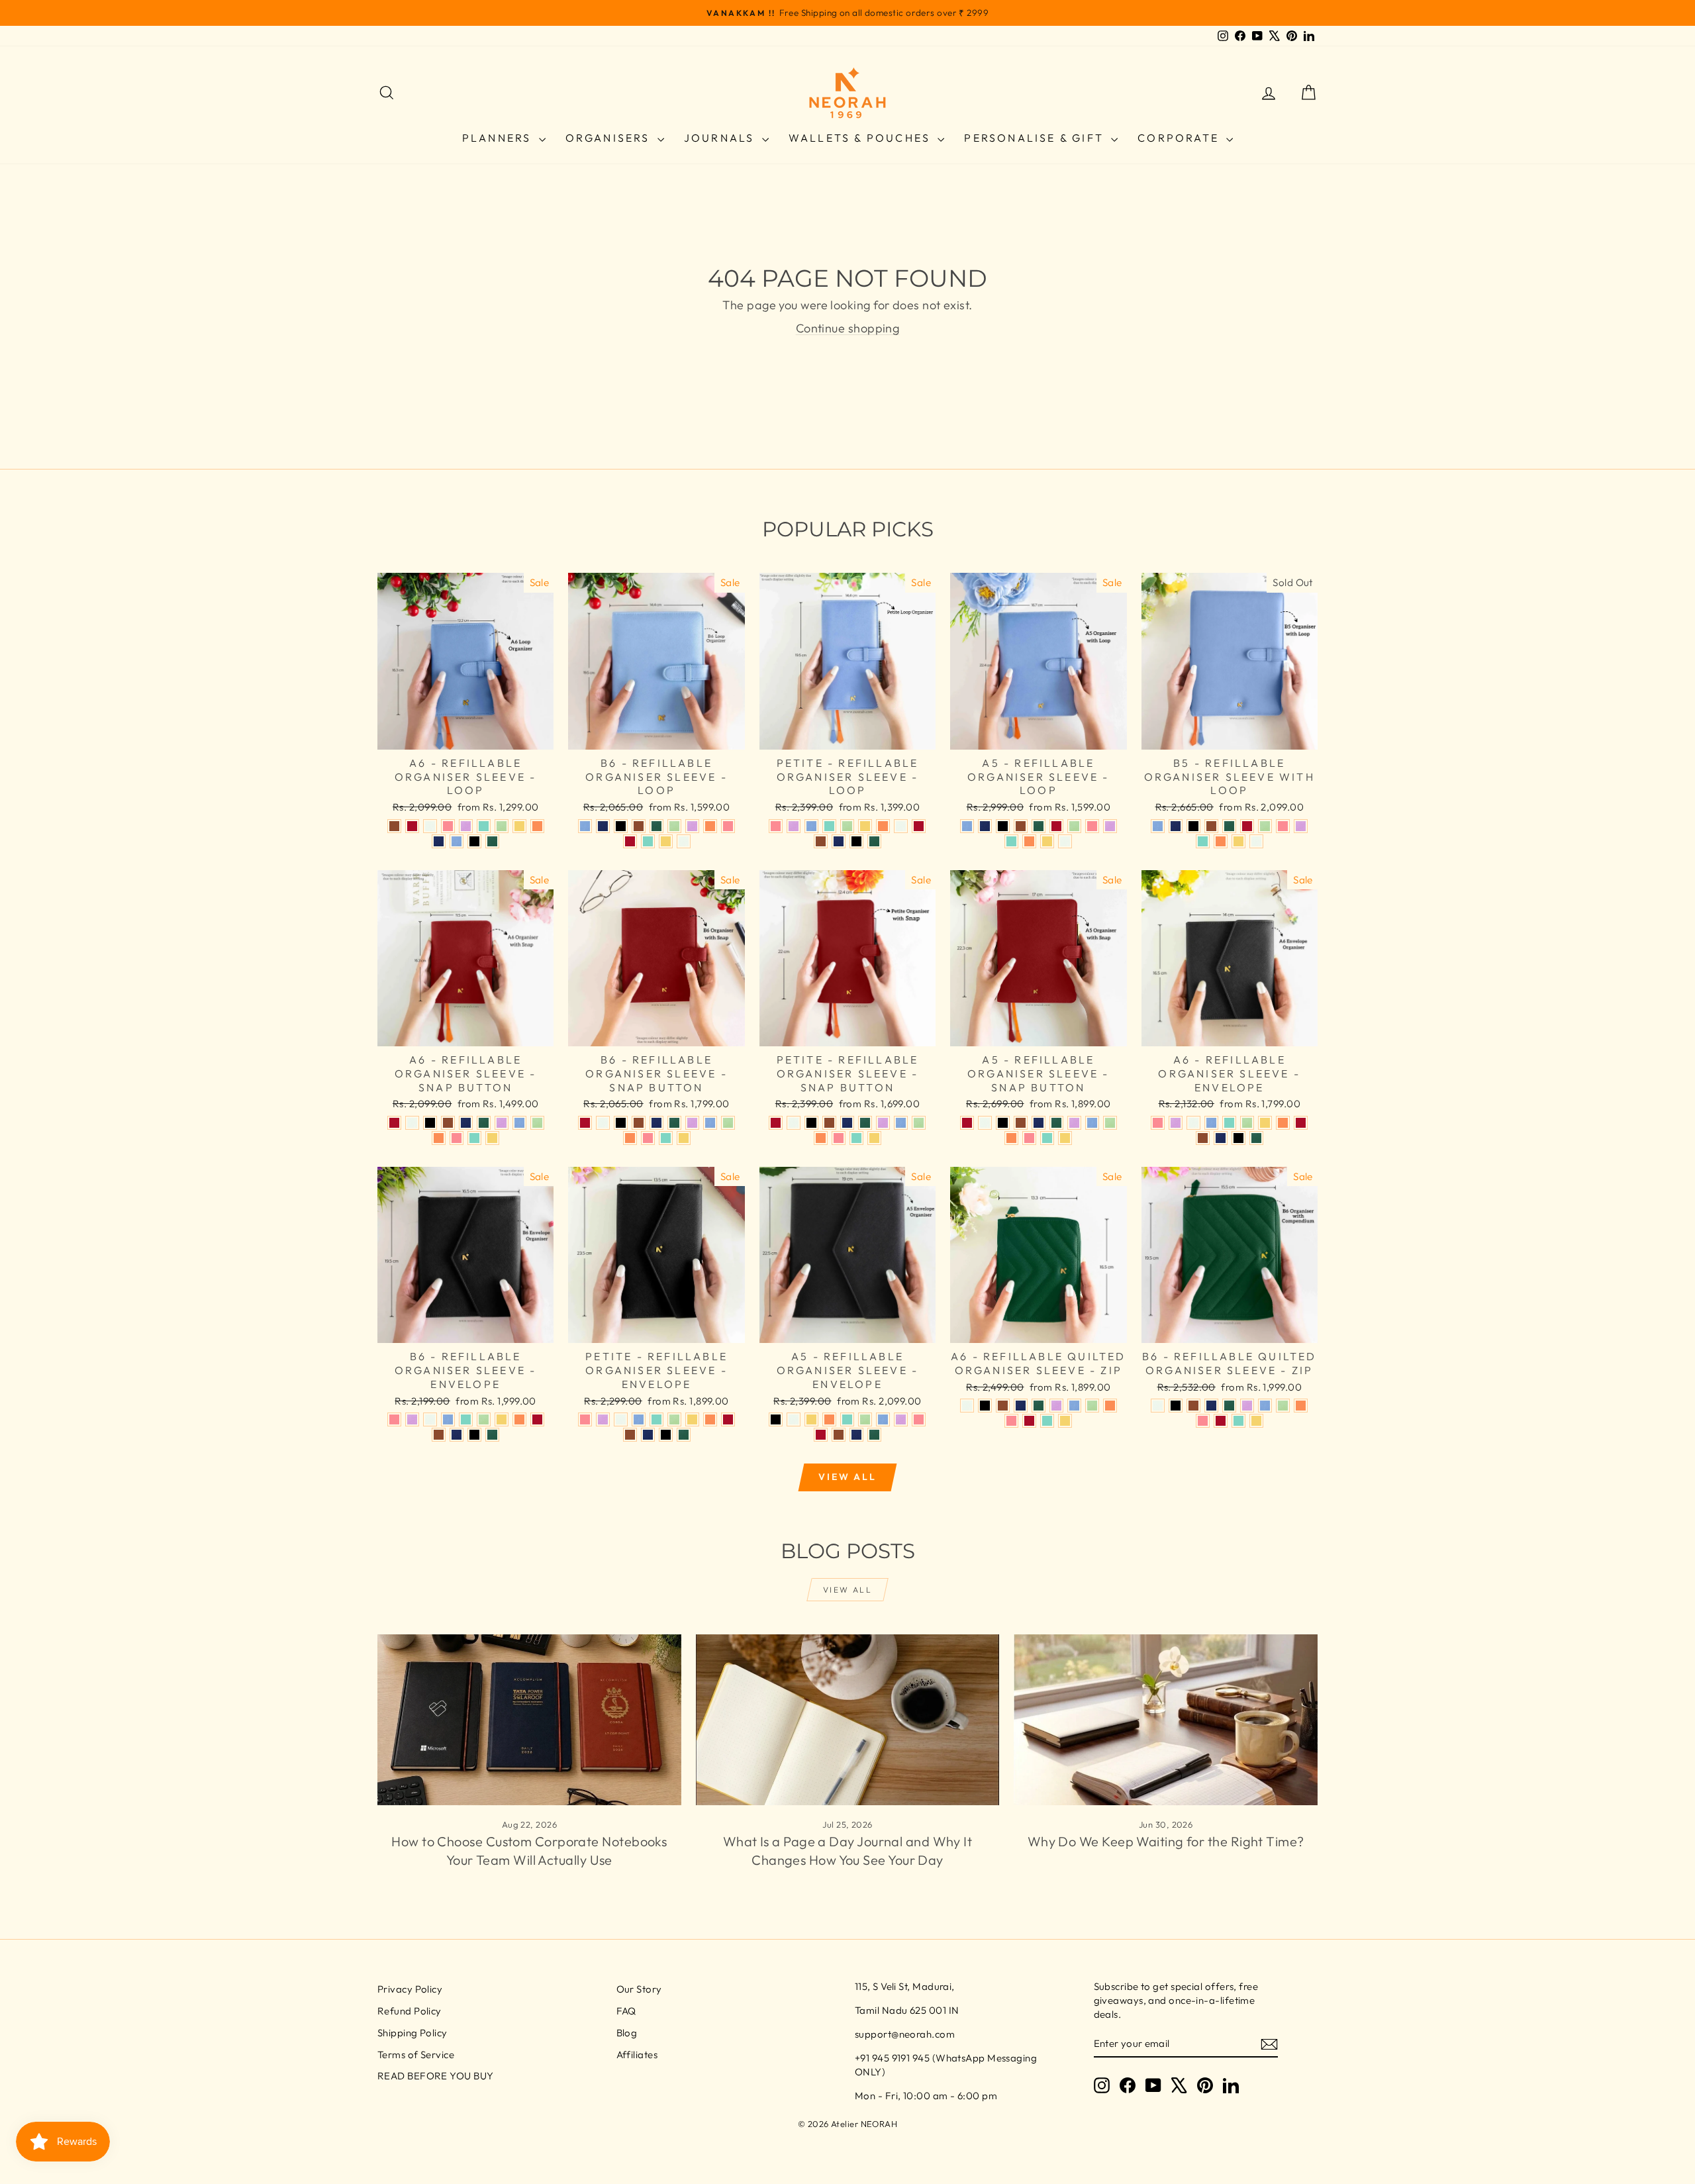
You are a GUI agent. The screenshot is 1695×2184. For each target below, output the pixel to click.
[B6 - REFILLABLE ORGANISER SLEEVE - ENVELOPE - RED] (537, 1419)
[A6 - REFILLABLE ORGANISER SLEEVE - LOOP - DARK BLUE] (439, 841)
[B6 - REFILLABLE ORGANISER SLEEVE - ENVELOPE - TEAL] (466, 1419)
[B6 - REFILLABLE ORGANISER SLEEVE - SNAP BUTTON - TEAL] (666, 1138)
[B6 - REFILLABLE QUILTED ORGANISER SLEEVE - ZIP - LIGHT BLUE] (1265, 1406)
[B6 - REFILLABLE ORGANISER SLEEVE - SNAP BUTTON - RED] (585, 1123)
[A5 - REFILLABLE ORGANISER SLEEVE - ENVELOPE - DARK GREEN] (874, 1435)
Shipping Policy (412, 2033)
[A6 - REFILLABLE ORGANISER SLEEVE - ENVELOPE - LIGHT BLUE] (1211, 1123)
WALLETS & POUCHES (862, 138)
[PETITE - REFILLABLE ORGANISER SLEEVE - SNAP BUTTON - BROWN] (829, 1123)
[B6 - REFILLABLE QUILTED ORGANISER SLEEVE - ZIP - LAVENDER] (1247, 1406)
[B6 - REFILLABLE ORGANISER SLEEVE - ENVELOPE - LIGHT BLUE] (448, 1419)
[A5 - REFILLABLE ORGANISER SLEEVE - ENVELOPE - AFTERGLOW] (794, 1419)
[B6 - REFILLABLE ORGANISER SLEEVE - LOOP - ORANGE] (710, 826)
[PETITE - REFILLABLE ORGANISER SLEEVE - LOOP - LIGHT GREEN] (847, 826)
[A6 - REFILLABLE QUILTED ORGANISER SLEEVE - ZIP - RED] (1029, 1421)
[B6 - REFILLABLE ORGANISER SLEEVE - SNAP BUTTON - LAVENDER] (692, 1123)
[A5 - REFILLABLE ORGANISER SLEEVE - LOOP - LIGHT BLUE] (967, 826)
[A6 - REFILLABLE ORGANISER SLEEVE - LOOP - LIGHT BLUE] (457, 841)
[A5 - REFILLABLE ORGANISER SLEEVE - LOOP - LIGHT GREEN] (1074, 826)
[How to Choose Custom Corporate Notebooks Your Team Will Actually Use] (529, 1720)
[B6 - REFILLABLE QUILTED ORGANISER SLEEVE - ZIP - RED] (1221, 1421)
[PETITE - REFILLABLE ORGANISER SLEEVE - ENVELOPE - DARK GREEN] (684, 1435)
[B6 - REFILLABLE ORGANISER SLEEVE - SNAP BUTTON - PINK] (648, 1138)
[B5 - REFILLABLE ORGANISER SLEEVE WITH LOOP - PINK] (1283, 826)
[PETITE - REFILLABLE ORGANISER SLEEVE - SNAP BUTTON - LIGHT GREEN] (919, 1123)
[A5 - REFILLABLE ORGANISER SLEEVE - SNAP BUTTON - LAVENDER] (1074, 1123)
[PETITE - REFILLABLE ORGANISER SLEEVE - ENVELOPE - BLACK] (666, 1435)
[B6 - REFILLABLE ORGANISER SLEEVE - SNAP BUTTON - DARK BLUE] (656, 1123)
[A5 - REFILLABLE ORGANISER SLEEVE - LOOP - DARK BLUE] (985, 826)
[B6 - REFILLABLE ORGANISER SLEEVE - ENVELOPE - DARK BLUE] (457, 1435)
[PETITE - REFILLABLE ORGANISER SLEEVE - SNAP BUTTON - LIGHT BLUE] (901, 1123)
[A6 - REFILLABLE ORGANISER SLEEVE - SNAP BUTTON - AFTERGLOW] (412, 1123)
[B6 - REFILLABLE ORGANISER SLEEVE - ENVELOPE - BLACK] (474, 1435)
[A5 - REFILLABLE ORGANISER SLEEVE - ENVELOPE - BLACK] (776, 1419)
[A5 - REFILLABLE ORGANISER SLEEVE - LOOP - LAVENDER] (1110, 826)
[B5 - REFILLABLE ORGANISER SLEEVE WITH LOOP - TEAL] (1203, 841)
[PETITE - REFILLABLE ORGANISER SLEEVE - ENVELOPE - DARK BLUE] (648, 1435)
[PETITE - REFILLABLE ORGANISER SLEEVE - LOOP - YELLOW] (865, 826)
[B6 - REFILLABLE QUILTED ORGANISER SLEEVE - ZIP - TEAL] (1238, 1421)
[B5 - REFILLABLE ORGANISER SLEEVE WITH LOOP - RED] (1247, 826)
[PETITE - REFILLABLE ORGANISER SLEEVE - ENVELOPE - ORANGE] (710, 1419)
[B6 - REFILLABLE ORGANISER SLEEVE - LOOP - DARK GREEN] (656, 826)
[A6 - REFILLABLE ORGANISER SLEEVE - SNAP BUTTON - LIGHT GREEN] (537, 1123)
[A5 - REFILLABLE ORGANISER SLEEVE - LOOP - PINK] (1092, 826)
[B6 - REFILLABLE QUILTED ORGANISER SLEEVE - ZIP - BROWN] (1193, 1406)
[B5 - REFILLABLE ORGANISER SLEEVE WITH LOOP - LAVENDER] (1301, 826)
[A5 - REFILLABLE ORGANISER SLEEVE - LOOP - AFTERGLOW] (1065, 841)
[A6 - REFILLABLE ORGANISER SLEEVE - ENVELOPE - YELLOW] (1265, 1123)
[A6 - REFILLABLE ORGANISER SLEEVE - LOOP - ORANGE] (537, 826)
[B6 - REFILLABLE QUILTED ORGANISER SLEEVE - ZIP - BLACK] (1176, 1406)
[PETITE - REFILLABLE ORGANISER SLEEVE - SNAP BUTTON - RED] (776, 1123)
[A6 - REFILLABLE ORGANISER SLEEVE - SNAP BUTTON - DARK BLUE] (466, 1123)
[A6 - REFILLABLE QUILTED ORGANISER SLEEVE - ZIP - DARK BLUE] (1021, 1406)
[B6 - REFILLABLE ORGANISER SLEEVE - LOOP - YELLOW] (666, 841)
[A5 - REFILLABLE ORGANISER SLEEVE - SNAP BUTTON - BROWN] (1021, 1123)
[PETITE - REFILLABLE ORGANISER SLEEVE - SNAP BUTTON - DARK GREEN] (865, 1123)
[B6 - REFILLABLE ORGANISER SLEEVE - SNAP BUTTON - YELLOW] (684, 1138)
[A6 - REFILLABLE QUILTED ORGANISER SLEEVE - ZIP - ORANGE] (1110, 1406)
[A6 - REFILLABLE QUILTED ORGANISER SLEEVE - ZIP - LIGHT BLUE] (1074, 1406)
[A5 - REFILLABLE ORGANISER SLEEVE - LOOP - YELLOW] (1047, 841)
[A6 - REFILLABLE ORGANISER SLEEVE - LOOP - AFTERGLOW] (430, 826)
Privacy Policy (410, 1989)
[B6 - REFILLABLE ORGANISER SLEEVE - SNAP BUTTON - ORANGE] (630, 1138)
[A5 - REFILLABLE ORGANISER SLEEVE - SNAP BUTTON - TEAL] (1047, 1138)
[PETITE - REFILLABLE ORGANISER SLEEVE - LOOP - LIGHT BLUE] (811, 826)
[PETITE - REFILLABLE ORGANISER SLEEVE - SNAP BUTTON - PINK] (839, 1138)
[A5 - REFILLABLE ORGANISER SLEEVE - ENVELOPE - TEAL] (847, 1419)
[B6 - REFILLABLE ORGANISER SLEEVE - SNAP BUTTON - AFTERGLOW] (603, 1123)
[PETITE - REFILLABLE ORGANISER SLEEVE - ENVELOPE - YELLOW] (692, 1419)
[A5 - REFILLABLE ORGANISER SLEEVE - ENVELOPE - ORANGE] (829, 1419)
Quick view (465, 735)
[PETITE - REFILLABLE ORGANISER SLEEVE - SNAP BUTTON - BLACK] (811, 1123)
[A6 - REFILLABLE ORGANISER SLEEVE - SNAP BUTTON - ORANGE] (439, 1138)
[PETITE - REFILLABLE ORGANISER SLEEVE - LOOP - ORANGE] (883, 826)
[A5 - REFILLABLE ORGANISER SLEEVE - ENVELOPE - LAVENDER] (901, 1419)
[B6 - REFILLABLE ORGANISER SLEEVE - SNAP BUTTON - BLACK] (621, 1123)
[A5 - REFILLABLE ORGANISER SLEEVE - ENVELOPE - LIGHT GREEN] (865, 1419)
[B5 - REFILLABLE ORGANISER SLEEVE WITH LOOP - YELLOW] (1238, 841)
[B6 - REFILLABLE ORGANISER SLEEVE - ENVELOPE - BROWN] (439, 1435)
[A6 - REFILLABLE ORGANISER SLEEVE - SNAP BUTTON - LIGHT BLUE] (519, 1123)
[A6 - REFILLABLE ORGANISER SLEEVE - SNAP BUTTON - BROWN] (448, 1123)
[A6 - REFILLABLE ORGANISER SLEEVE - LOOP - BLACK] (474, 841)
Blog (627, 2033)
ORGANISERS (610, 138)
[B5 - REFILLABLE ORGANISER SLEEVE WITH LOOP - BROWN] (1211, 826)
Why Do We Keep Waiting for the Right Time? (1166, 1841)
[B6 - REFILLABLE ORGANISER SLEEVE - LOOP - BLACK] (621, 826)
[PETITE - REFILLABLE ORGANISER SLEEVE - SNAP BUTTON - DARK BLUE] (847, 1123)
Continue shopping (848, 328)
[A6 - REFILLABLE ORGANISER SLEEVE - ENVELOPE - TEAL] (1229, 1123)
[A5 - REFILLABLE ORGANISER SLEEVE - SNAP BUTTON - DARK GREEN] (1056, 1123)
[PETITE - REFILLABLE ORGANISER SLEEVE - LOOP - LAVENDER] (794, 826)
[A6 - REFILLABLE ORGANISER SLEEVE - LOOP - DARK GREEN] (492, 841)
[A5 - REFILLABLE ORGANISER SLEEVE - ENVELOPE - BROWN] (839, 1435)
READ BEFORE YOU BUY (436, 2076)
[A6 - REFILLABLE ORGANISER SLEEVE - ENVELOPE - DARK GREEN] (1256, 1138)
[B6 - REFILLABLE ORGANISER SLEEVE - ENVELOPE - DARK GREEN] (492, 1435)
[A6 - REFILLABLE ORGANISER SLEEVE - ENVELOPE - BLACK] (1238, 1138)
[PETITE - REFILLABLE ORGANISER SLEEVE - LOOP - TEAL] (829, 826)
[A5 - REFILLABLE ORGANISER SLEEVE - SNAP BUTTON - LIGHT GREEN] (1110, 1123)
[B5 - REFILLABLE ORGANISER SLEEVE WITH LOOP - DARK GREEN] (1229, 826)
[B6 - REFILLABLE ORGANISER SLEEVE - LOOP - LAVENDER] (692, 826)
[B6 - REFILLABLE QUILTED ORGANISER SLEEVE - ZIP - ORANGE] (1301, 1406)
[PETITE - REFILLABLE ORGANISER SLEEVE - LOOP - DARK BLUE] (839, 841)
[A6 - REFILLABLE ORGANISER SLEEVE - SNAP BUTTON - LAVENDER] (502, 1123)
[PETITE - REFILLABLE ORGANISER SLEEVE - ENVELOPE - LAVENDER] (603, 1419)
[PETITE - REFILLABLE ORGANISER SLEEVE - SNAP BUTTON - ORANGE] (821, 1138)
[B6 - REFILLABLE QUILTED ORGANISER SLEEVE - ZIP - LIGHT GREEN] (1283, 1406)
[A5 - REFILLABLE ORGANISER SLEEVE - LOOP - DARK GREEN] (1039, 826)
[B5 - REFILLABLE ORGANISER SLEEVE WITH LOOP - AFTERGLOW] (1256, 841)
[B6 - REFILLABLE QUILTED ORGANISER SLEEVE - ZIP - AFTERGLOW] (1158, 1406)
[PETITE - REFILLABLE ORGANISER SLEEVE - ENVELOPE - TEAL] (656, 1419)
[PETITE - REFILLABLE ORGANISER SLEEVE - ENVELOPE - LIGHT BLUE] (639, 1419)
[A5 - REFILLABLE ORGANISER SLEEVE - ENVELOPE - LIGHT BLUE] (883, 1419)
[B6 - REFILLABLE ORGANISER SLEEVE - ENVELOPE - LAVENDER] (412, 1419)
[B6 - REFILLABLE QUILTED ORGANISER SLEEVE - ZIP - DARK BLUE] (1211, 1406)
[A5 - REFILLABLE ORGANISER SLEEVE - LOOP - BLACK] (1003, 826)
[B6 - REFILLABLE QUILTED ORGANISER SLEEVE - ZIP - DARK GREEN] (1229, 1406)
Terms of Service (416, 2055)
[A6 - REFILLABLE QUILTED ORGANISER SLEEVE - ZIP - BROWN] (1003, 1406)
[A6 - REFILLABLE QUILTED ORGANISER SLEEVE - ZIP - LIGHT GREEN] (1092, 1406)
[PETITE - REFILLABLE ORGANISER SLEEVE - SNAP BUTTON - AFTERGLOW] (794, 1123)
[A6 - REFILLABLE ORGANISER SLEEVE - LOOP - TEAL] (484, 826)
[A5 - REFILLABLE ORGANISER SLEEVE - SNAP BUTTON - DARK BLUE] (1039, 1123)
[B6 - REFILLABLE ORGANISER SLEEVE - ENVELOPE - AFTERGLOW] (430, 1419)
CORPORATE (1180, 138)
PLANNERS (499, 138)
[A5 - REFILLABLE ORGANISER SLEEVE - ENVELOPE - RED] (821, 1435)
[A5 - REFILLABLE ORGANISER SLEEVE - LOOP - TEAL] (1011, 841)
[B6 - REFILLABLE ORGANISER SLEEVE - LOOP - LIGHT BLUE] (585, 826)
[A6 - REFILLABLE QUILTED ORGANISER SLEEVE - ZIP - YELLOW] (1065, 1421)
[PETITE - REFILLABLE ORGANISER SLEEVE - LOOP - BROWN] (821, 841)
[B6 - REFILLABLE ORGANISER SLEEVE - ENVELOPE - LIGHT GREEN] (484, 1419)
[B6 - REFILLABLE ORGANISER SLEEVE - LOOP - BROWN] (639, 826)
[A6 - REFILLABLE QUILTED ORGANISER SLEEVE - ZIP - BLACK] (985, 1406)
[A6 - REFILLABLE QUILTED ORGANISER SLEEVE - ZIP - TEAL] (1047, 1421)
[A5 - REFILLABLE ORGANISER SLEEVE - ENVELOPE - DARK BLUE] (856, 1435)
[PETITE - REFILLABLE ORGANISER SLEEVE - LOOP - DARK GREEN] (874, 841)
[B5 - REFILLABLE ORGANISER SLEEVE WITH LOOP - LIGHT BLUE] (1158, 826)
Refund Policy (410, 2011)
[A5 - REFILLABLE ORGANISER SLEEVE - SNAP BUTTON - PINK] (1029, 1138)
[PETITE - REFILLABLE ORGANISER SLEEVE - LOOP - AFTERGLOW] (901, 826)
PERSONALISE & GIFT (1036, 138)
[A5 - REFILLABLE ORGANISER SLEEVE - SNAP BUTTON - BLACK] (1003, 1123)
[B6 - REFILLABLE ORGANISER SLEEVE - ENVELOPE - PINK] (394, 1419)
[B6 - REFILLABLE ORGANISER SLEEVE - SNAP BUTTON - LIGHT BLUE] (710, 1123)
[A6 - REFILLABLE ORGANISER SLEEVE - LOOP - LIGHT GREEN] (502, 826)
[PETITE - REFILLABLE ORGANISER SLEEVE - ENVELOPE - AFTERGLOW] (621, 1419)
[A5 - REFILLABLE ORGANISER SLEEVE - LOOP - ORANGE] (1029, 841)
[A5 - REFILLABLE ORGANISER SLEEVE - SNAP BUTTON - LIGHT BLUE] (1092, 1123)
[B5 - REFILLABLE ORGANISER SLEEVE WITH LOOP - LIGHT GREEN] (1265, 826)
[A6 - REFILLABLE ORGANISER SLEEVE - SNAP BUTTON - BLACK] (430, 1123)
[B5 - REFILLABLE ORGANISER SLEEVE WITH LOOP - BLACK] (1193, 826)
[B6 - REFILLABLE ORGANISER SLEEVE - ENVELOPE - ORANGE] (519, 1419)
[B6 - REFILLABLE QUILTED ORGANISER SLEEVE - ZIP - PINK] (1203, 1421)
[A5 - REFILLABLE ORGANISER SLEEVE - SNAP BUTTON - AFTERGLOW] (985, 1123)
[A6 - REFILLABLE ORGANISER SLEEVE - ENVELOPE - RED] (1301, 1123)
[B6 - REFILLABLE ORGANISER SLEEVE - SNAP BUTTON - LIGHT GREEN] (728, 1123)
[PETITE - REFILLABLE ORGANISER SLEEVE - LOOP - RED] (919, 826)
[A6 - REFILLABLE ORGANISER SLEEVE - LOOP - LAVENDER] (466, 826)
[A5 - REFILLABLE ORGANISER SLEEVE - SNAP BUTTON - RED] (967, 1123)
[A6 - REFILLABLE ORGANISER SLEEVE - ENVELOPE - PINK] (1158, 1123)
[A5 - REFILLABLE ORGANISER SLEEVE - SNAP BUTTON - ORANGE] (1011, 1138)
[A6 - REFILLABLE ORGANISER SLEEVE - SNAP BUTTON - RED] (394, 1123)
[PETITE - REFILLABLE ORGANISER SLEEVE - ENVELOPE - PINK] (585, 1419)
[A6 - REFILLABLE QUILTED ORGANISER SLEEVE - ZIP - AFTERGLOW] (967, 1406)
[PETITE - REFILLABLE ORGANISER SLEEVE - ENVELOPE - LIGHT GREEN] (674, 1419)
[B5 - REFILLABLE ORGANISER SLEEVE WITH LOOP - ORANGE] (1221, 841)
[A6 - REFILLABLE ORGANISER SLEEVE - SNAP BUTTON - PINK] (457, 1138)
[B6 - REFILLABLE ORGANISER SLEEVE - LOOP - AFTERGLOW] (684, 841)
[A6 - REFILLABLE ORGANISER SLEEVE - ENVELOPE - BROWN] (1203, 1138)
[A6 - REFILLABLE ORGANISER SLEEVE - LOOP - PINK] (448, 826)
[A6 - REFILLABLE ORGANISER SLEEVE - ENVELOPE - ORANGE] (1283, 1123)
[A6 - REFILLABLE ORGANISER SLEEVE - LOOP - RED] (412, 826)
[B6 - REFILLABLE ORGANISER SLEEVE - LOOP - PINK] (728, 826)
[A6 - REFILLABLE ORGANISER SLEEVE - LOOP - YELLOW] (519, 826)
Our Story (639, 1989)
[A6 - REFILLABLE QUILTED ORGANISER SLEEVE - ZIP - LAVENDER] (1056, 1406)
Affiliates (637, 2055)
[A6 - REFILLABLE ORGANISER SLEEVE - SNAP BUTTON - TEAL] (474, 1138)
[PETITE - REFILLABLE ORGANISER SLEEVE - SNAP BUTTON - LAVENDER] (883, 1123)
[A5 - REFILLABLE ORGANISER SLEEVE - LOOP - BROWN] (1021, 826)
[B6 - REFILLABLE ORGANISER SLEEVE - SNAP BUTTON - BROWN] (639, 1123)
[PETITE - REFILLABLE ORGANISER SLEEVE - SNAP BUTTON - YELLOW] (874, 1138)
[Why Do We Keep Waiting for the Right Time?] (1166, 1720)
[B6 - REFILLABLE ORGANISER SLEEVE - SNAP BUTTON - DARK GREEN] (674, 1123)
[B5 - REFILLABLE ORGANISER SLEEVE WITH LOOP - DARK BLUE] (1176, 826)
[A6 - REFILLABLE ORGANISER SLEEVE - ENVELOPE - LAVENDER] (1176, 1123)
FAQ (626, 2011)
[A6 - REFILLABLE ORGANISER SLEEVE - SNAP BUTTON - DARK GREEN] (484, 1123)
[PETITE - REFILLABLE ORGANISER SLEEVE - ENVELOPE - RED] (728, 1419)
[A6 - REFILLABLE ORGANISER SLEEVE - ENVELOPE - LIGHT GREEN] (1247, 1123)
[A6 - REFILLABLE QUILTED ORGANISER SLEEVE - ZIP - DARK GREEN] (1039, 1406)
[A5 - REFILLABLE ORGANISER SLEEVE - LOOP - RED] (1056, 826)
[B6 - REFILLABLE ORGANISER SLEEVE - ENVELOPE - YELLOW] (502, 1419)
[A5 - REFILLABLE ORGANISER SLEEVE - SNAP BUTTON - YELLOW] (1065, 1138)
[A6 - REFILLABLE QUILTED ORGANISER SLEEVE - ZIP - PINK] (1011, 1421)
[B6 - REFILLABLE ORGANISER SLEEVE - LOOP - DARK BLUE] (603, 826)
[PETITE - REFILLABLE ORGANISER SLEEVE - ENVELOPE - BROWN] (630, 1435)
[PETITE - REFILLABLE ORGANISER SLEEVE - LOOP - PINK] (776, 826)
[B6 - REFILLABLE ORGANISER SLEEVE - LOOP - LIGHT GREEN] (674, 826)
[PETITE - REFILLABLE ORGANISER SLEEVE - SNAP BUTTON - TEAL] (856, 1138)
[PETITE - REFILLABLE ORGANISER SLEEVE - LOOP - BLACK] (856, 841)
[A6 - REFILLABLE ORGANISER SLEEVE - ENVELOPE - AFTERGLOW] (1193, 1123)
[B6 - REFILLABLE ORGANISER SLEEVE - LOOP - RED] (630, 841)
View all (847, 1477)
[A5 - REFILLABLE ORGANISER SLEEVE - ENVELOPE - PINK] (919, 1419)
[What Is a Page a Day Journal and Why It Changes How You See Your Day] (848, 1720)
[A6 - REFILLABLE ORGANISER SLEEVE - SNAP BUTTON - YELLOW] (492, 1138)
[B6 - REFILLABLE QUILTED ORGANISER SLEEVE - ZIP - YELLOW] (1256, 1421)
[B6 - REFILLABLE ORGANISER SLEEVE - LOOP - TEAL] (648, 841)
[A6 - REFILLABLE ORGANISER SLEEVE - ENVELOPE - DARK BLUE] (1221, 1138)
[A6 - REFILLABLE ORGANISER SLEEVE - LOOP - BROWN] (394, 826)
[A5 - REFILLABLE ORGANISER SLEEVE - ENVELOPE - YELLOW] (811, 1419)
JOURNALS (721, 138)
